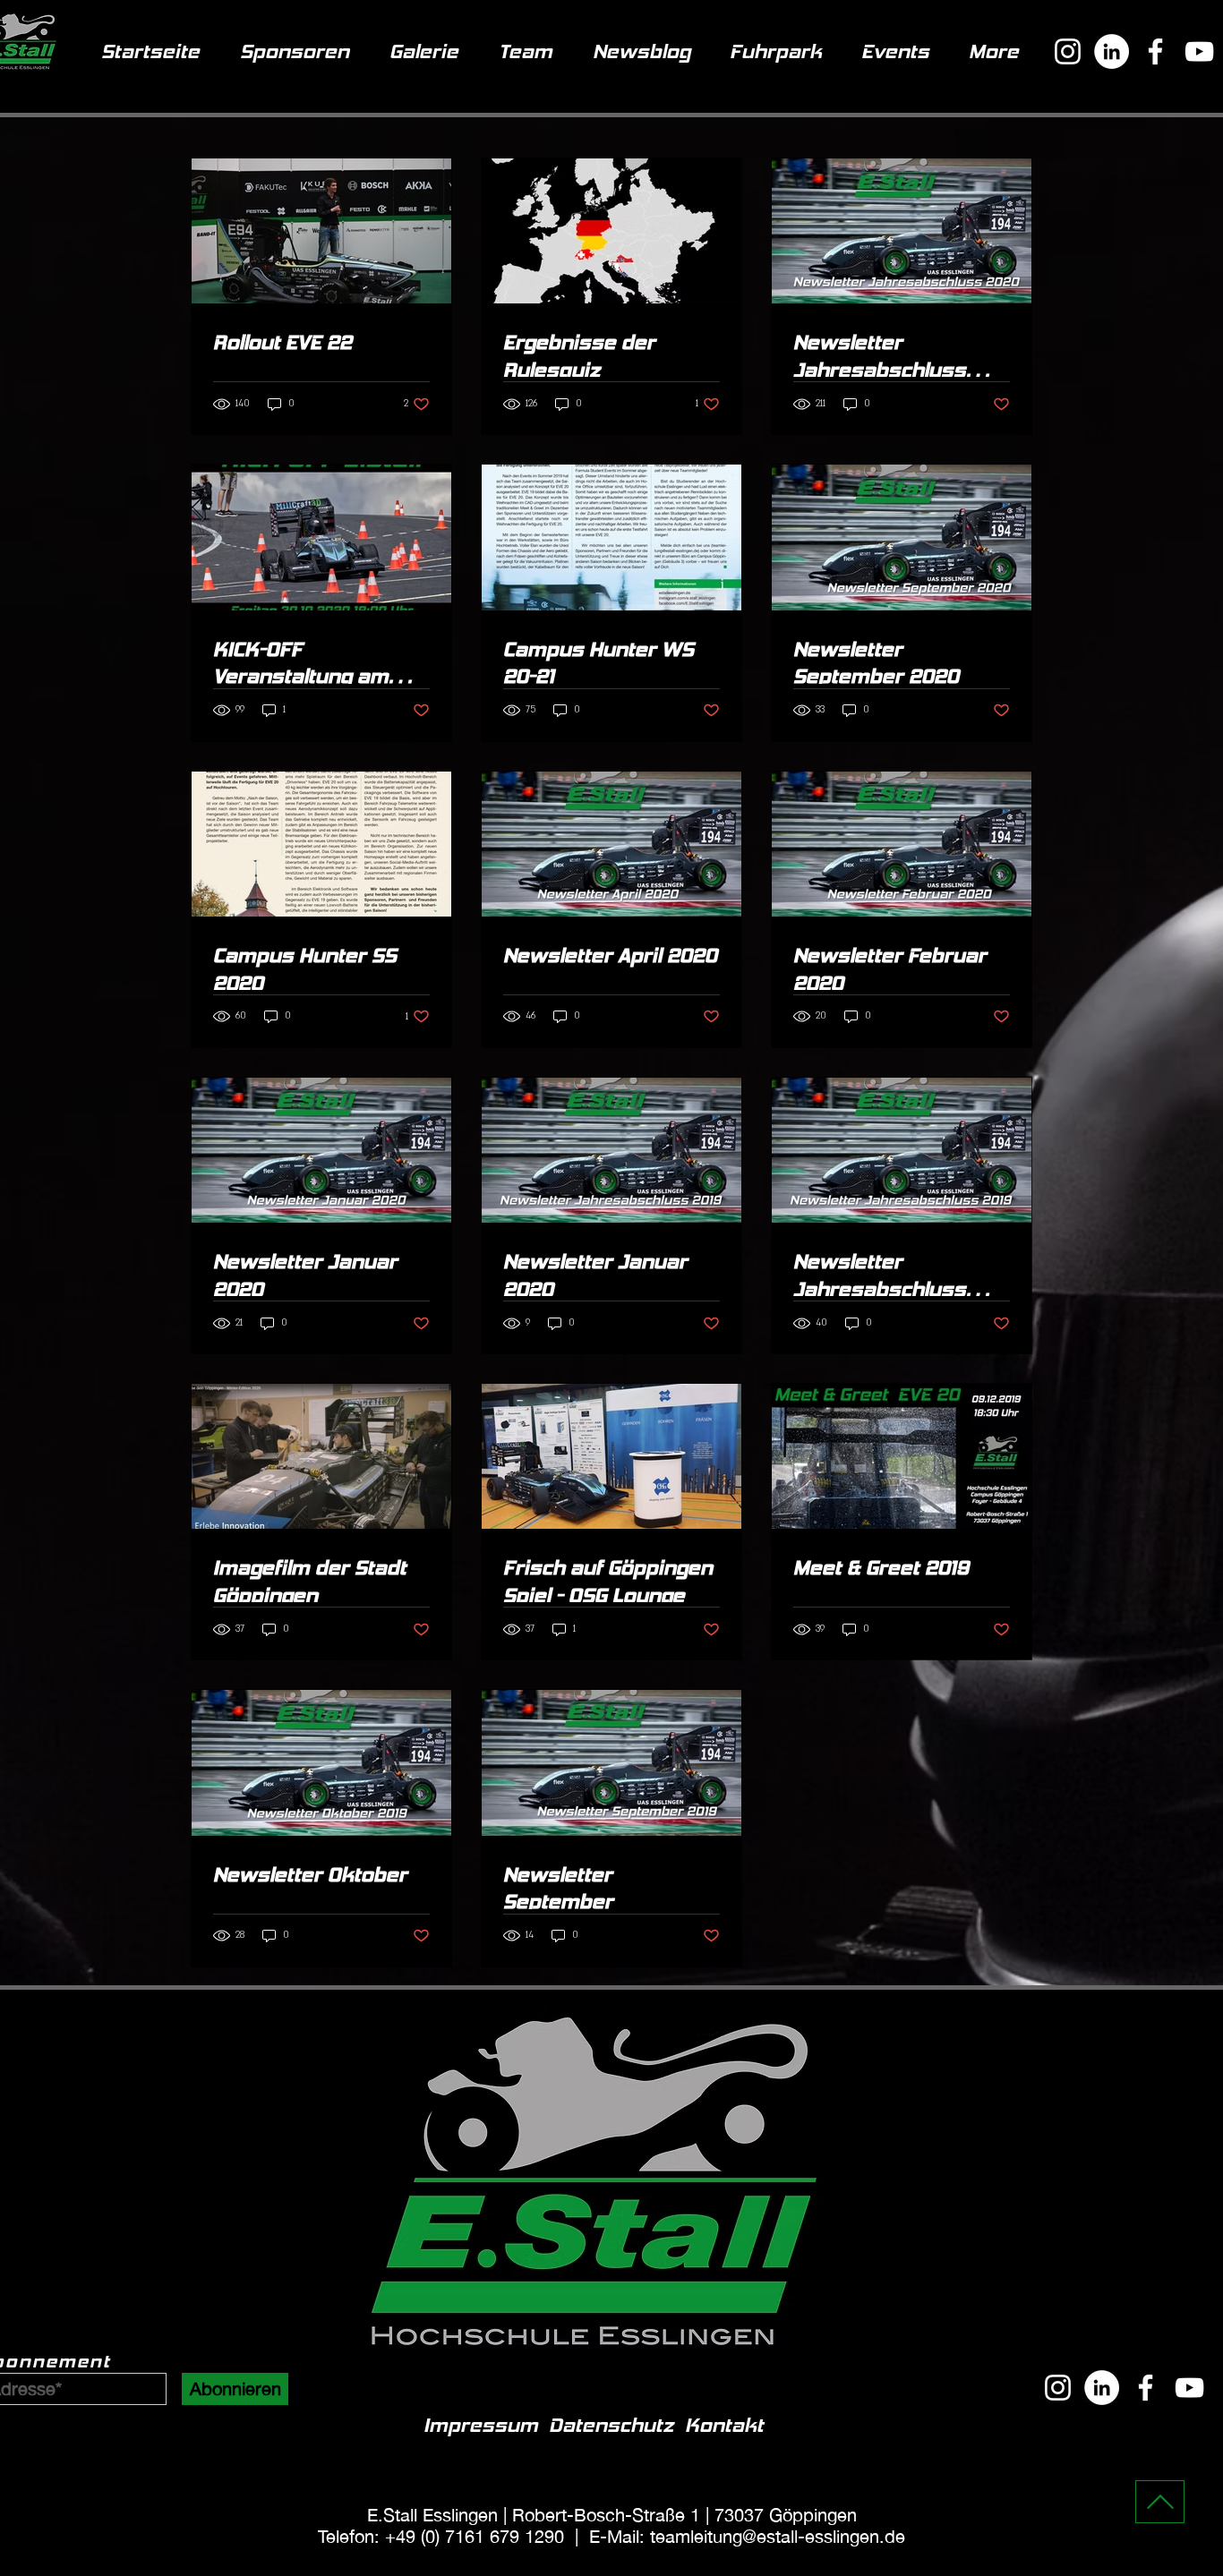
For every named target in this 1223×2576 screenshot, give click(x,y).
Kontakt (724, 2425)
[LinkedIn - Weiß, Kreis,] (1102, 2388)
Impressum (486, 2425)
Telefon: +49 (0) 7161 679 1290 (441, 2536)
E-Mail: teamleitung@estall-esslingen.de (747, 2536)
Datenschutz (611, 2425)
